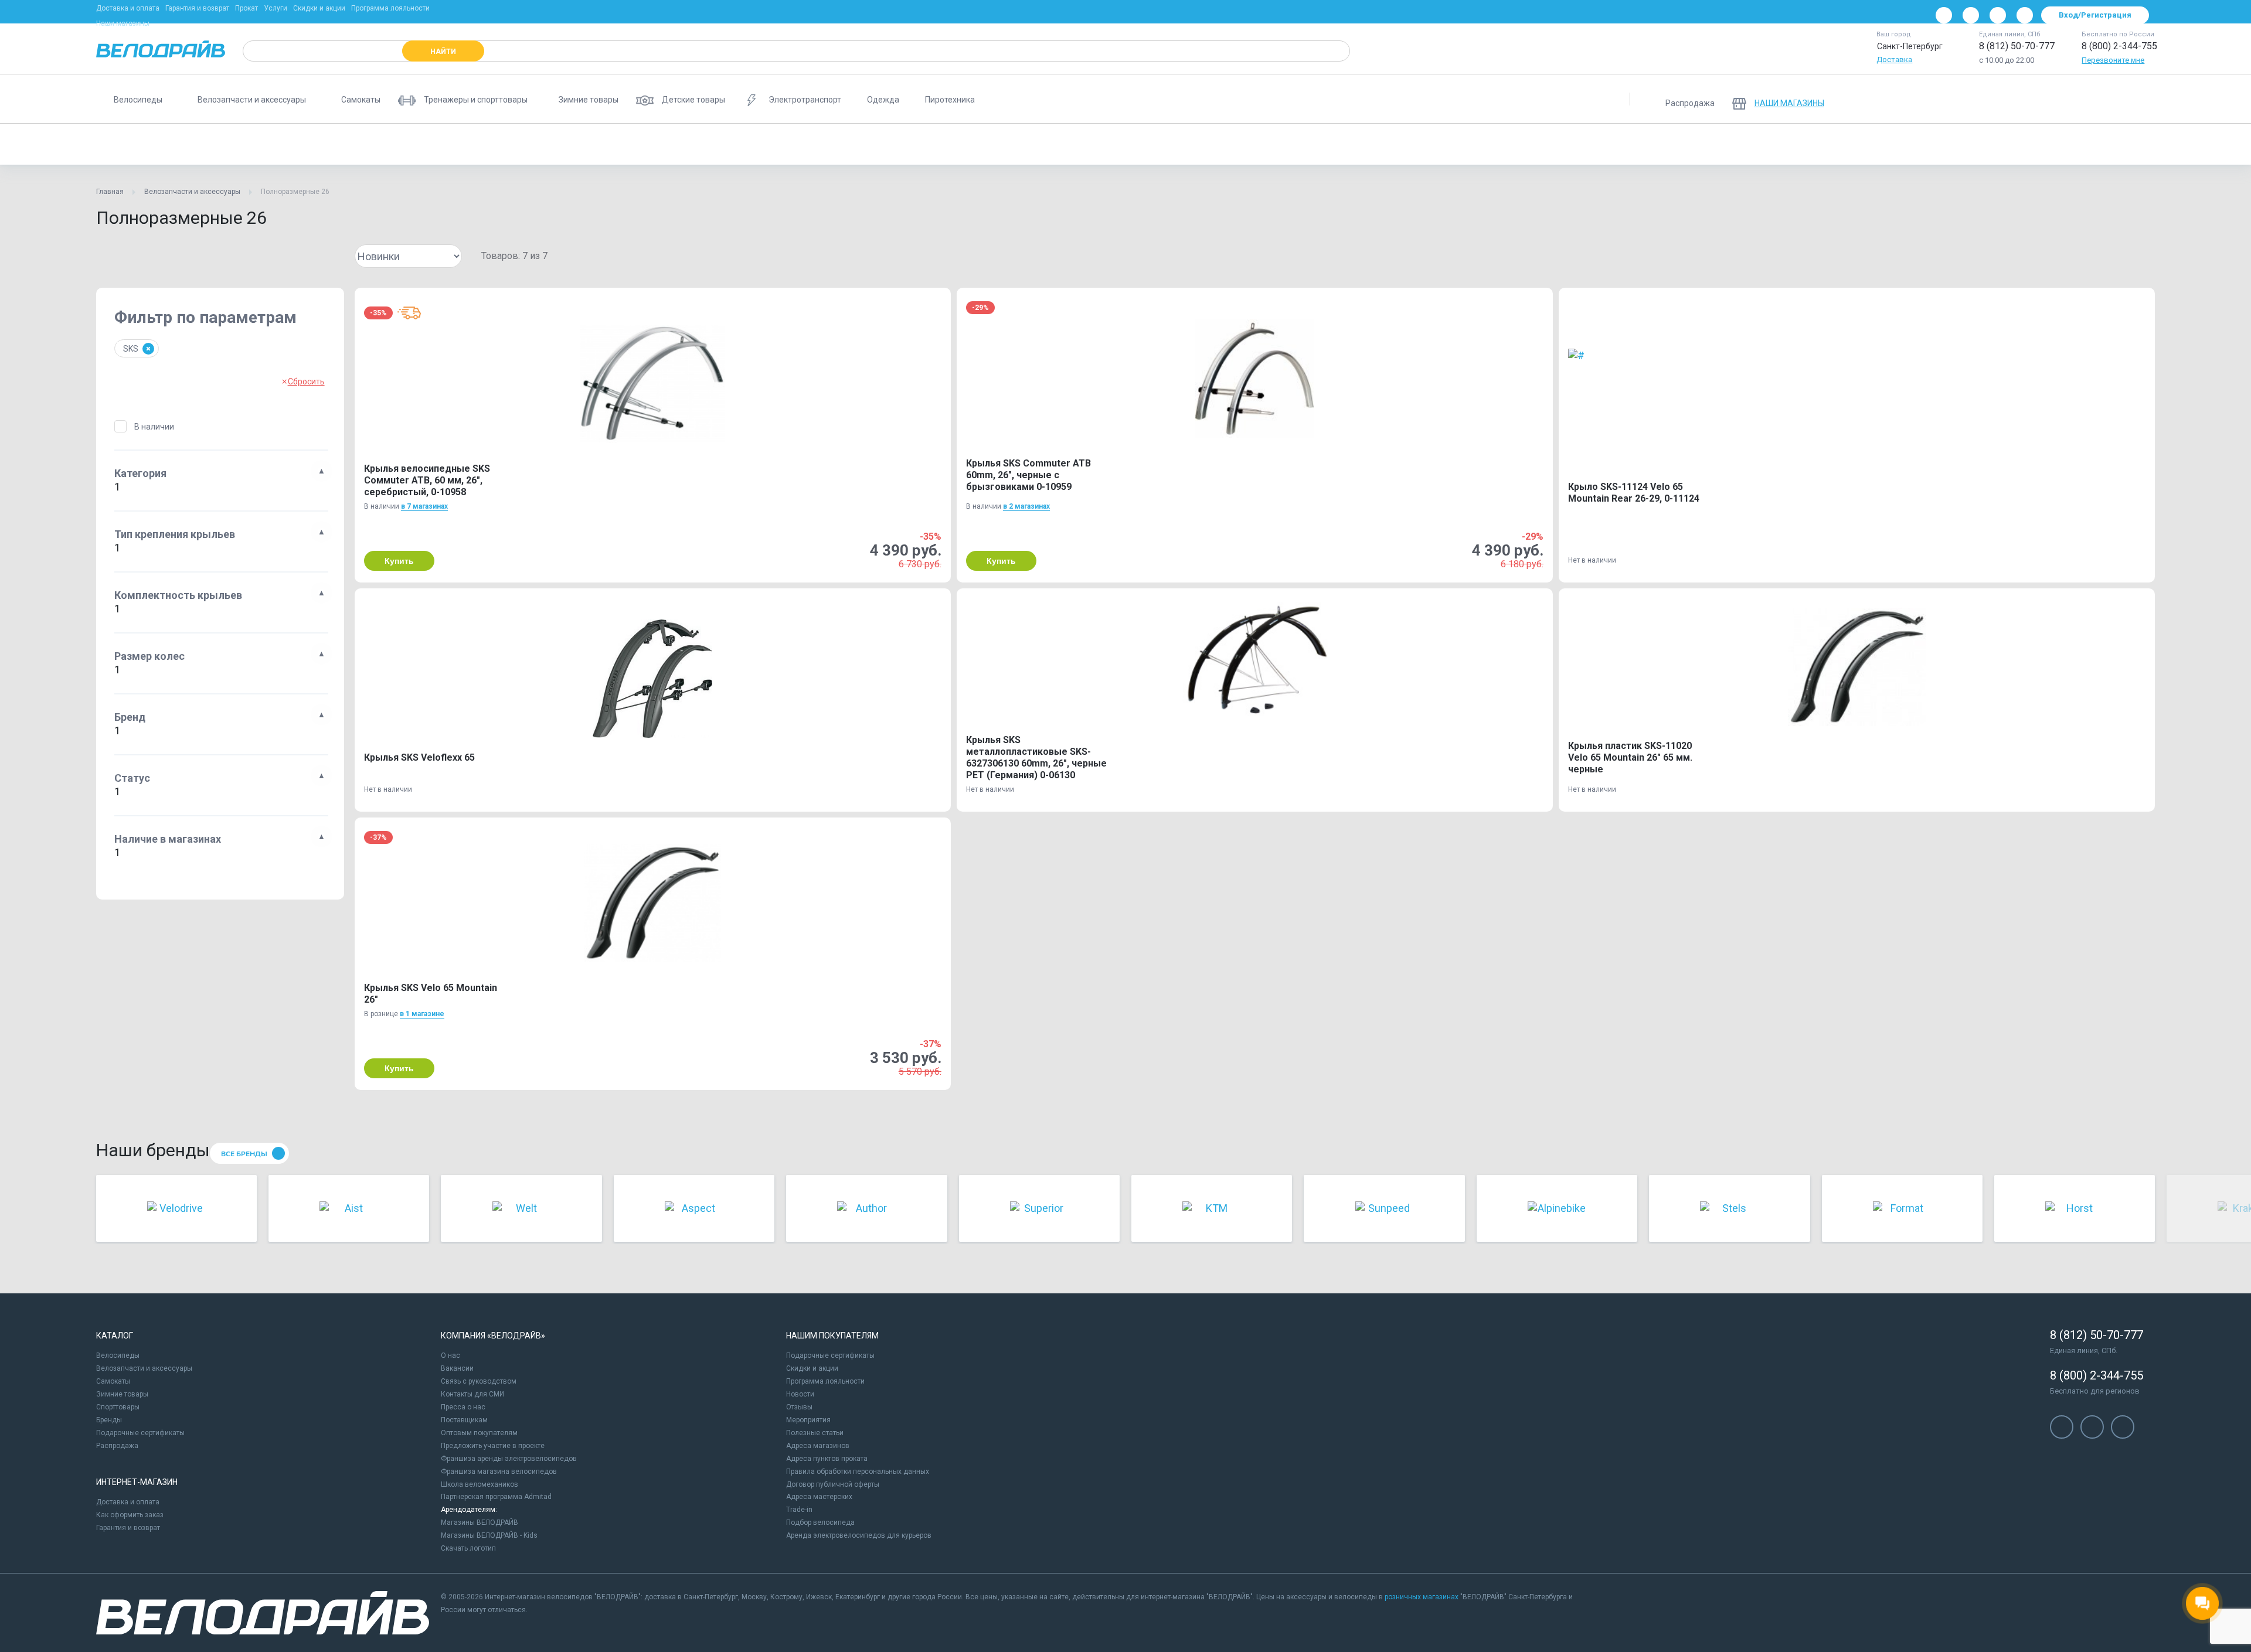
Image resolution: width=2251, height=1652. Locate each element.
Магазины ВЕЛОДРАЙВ (480, 1522)
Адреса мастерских (819, 1497)
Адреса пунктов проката (827, 1459)
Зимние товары (122, 1394)
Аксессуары (225, 144)
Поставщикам (464, 1420)
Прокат (246, 8)
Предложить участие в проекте (493, 1446)
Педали (359, 144)
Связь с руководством (479, 1381)
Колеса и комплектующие (444, 144)
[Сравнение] (2080, 99)
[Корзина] (2141, 99)
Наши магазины (123, 23)
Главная (110, 192)
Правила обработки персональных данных (858, 1472)
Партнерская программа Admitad (496, 1497)
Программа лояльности (390, 8)
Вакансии (457, 1368)
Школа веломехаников (480, 1484)
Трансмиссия (296, 144)
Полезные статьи (815, 1433)
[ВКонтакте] (1944, 15)
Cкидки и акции (812, 1368)
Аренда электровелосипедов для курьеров (859, 1535)
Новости (800, 1394)
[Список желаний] (2110, 99)
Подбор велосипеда (820, 1522)
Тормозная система (549, 144)
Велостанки (800, 144)
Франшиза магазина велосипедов (499, 1472)
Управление (731, 144)
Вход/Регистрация (2095, 15)
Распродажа (117, 1446)
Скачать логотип (468, 1548)
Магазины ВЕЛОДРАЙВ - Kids (489, 1535)
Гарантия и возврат (197, 8)
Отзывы (799, 1407)
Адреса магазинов (818, 1446)
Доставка (1894, 59)
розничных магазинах (1422, 1597)
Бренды (109, 1420)
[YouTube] (1971, 15)
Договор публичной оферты (833, 1484)
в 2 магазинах (1026, 506)
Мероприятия (808, 1420)
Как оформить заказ (130, 1515)
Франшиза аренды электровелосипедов (509, 1459)
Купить (399, 561)
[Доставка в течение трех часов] (409, 313)
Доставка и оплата (128, 8)
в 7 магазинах (424, 506)
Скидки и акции (319, 8)
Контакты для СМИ (472, 1394)
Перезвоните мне (2113, 60)
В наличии (154, 427)
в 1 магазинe (422, 1014)
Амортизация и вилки (647, 144)
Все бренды (244, 1154)
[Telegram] (1998, 15)
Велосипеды (118, 1355)
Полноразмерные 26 (142, 144)
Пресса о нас (463, 1407)
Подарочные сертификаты (140, 1433)
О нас (450, 1355)
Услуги (276, 8)
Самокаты (113, 1381)
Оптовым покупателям (479, 1433)
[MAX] (2025, 15)
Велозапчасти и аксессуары (192, 192)
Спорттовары (118, 1407)
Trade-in (799, 1510)
